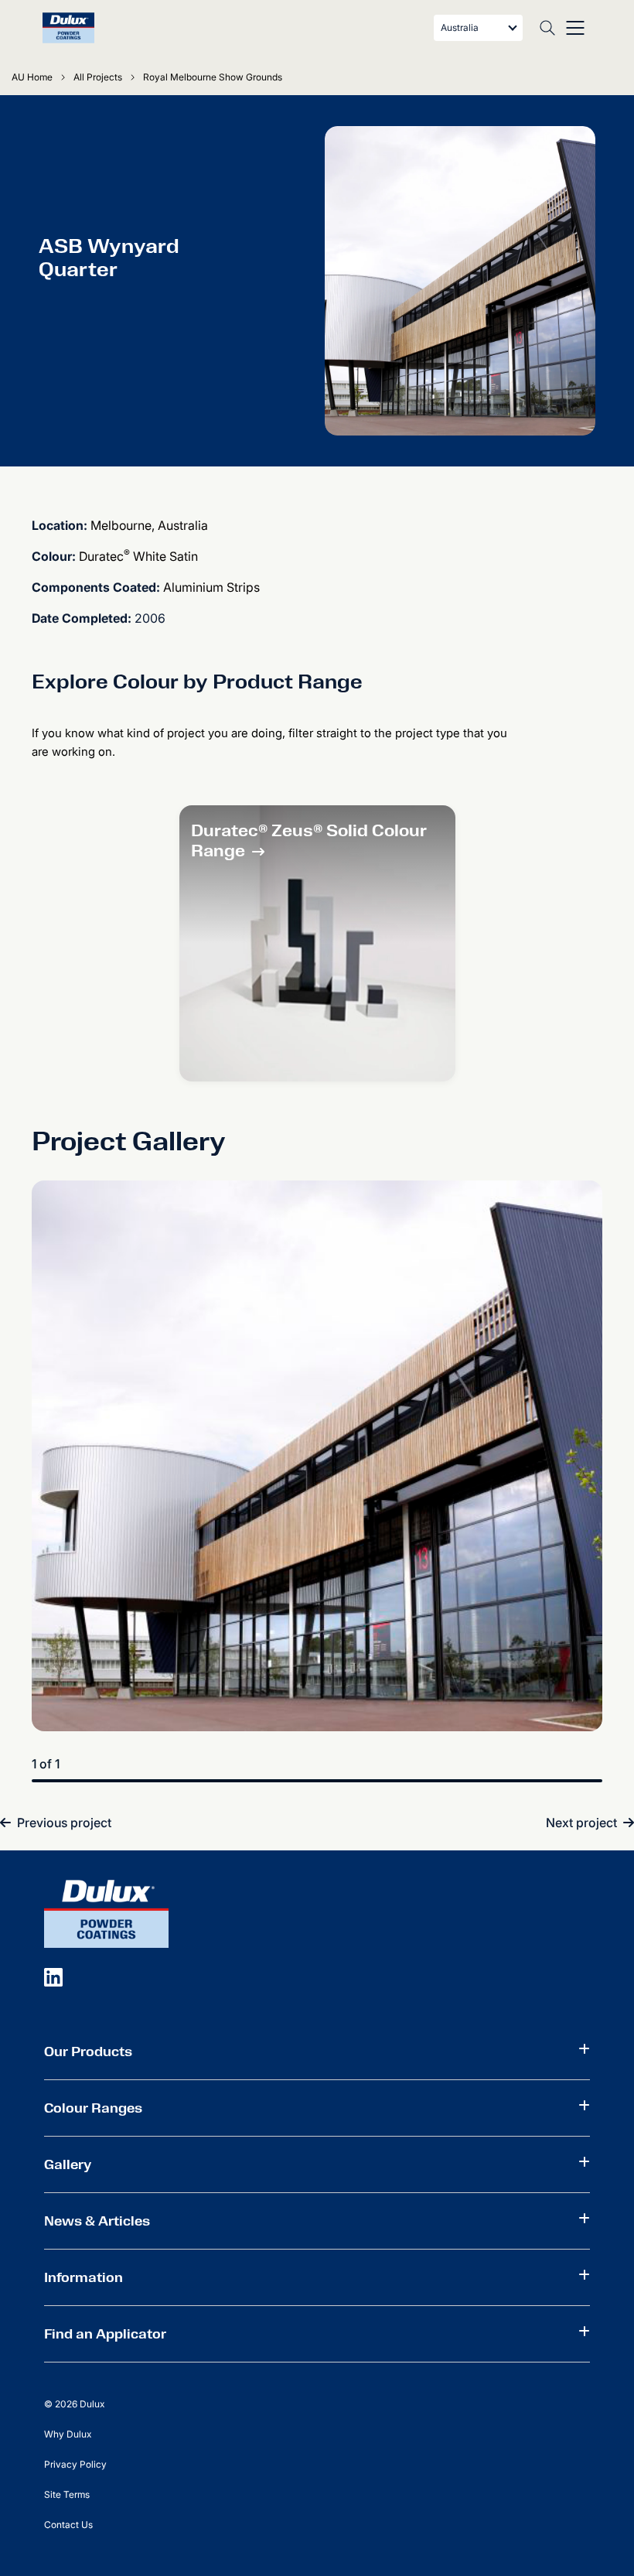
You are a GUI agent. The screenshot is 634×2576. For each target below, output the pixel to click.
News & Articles (97, 2221)
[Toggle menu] (575, 28)
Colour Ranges (93, 2108)
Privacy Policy (75, 2464)
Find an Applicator (105, 2334)
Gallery (68, 2164)
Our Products (88, 2052)
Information (84, 2277)
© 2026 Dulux (74, 2404)
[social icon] (53, 1976)
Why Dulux (68, 2434)
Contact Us (68, 2525)
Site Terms (67, 2494)
